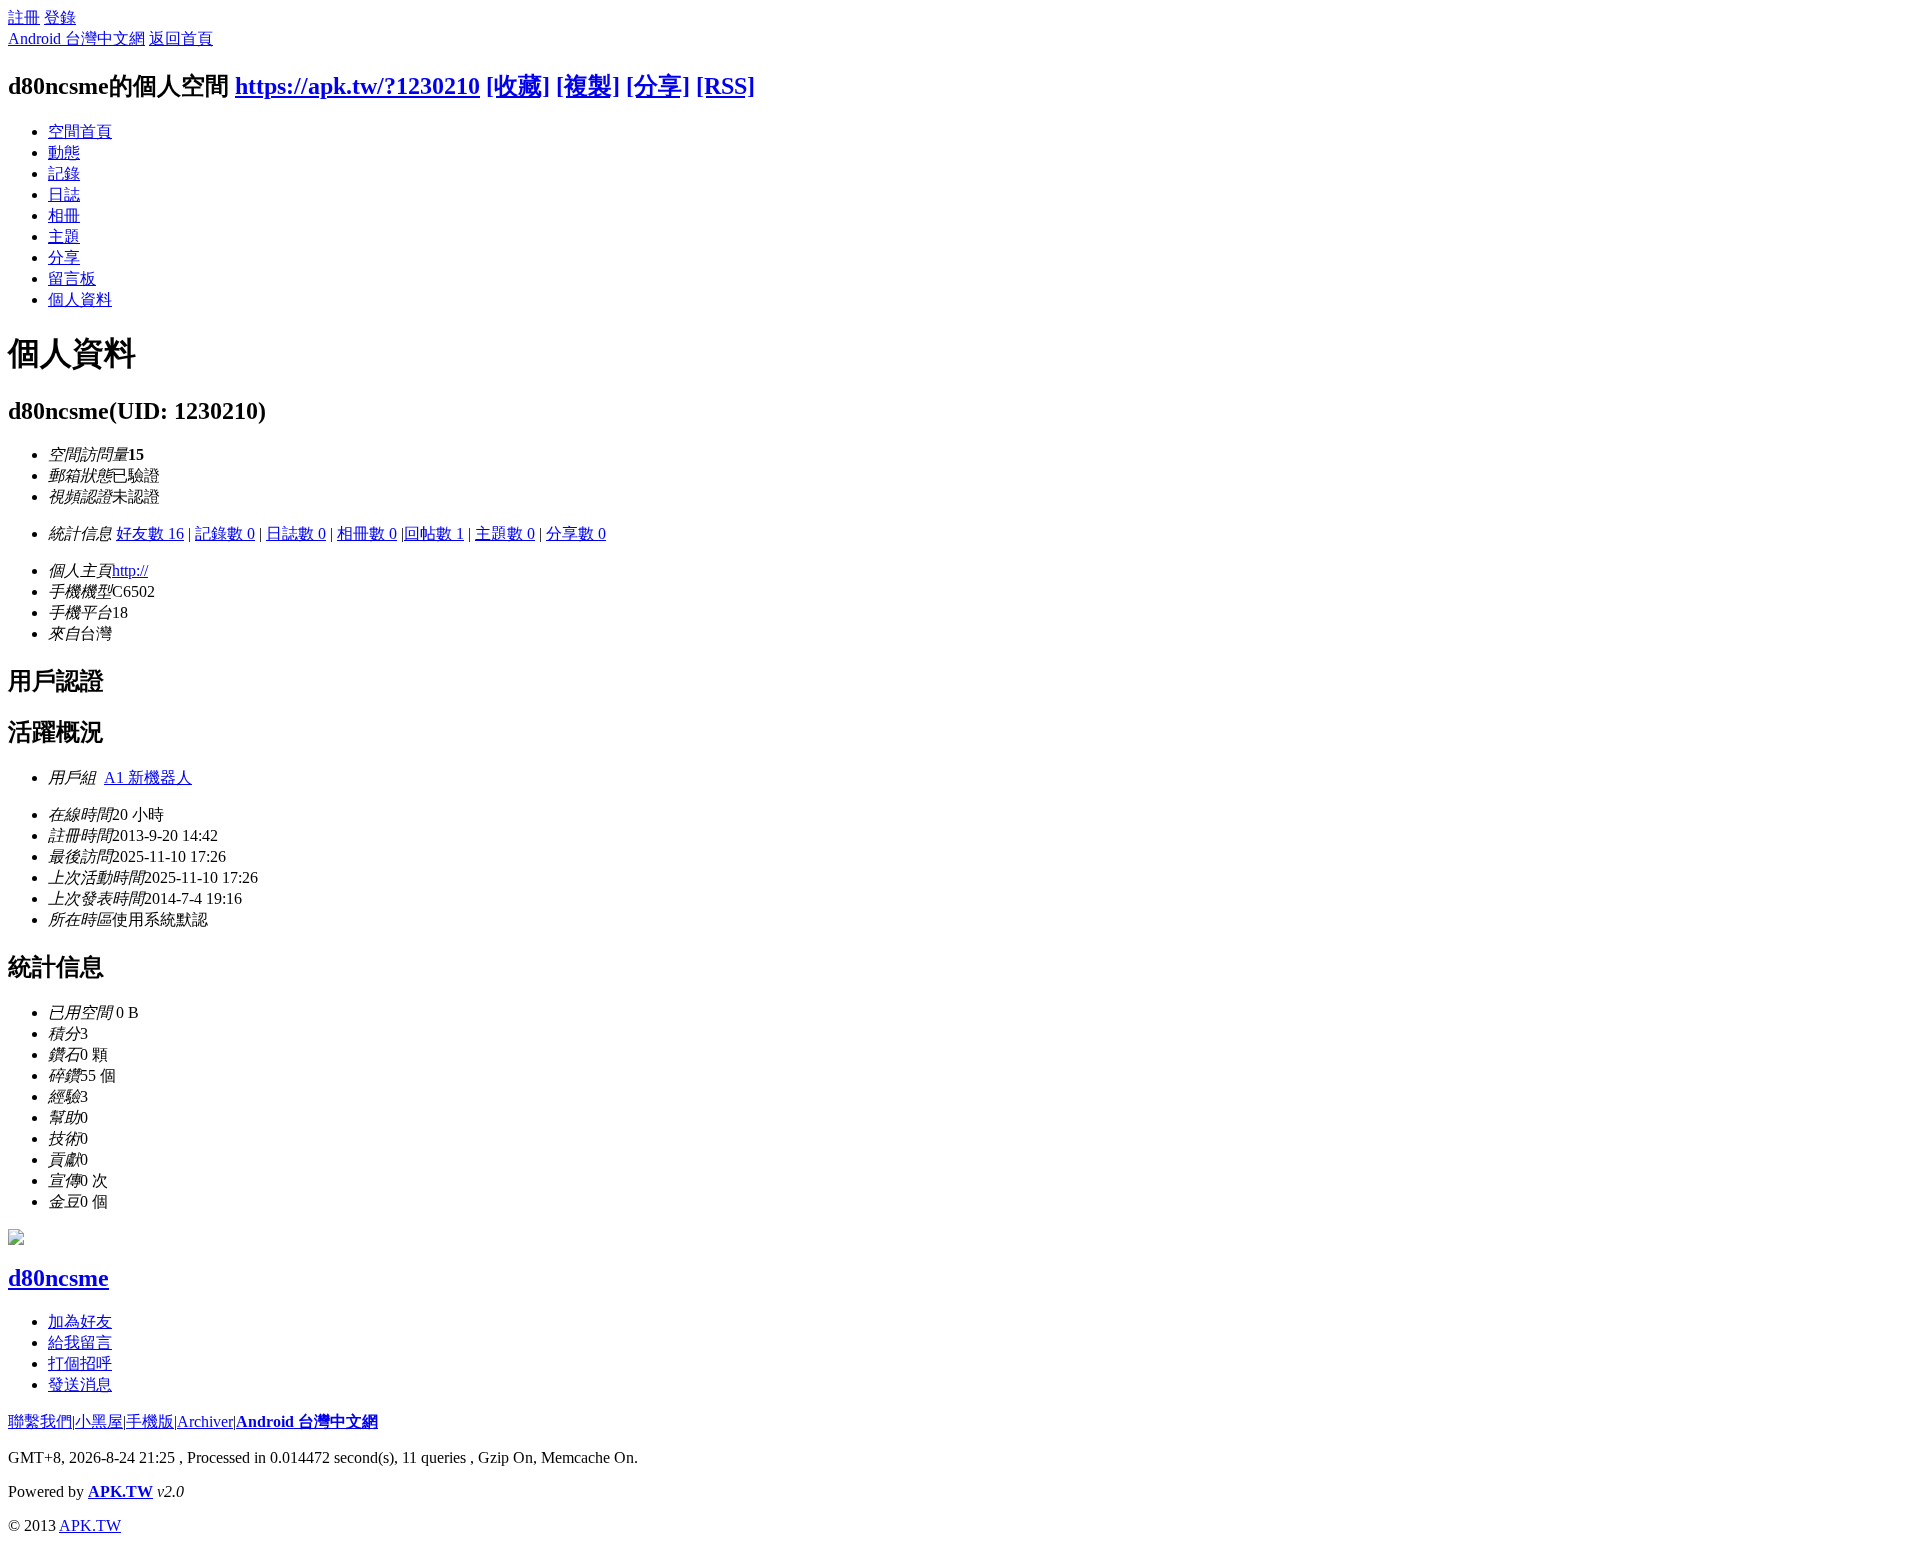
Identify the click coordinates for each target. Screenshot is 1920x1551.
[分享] (658, 86)
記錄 (64, 173)
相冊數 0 (367, 533)
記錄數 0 (225, 533)
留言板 (72, 278)
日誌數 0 (296, 533)
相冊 (64, 215)
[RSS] (725, 86)
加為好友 (80, 1321)
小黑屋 (99, 1421)
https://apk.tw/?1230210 (357, 86)
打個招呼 (80, 1363)
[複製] (588, 86)
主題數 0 (505, 533)
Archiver (205, 1421)
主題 (64, 236)
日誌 (64, 194)
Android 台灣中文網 (76, 38)
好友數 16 (150, 533)
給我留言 (80, 1342)
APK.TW (120, 1491)
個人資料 (80, 299)
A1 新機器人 (148, 777)
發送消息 (80, 1384)
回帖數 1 (434, 533)
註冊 (24, 17)
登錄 (60, 17)
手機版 (150, 1421)
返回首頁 (181, 38)
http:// (130, 570)
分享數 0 (576, 533)
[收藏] (518, 86)
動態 (64, 152)
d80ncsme (58, 1278)
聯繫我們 (40, 1421)
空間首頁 (80, 131)
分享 (64, 257)
